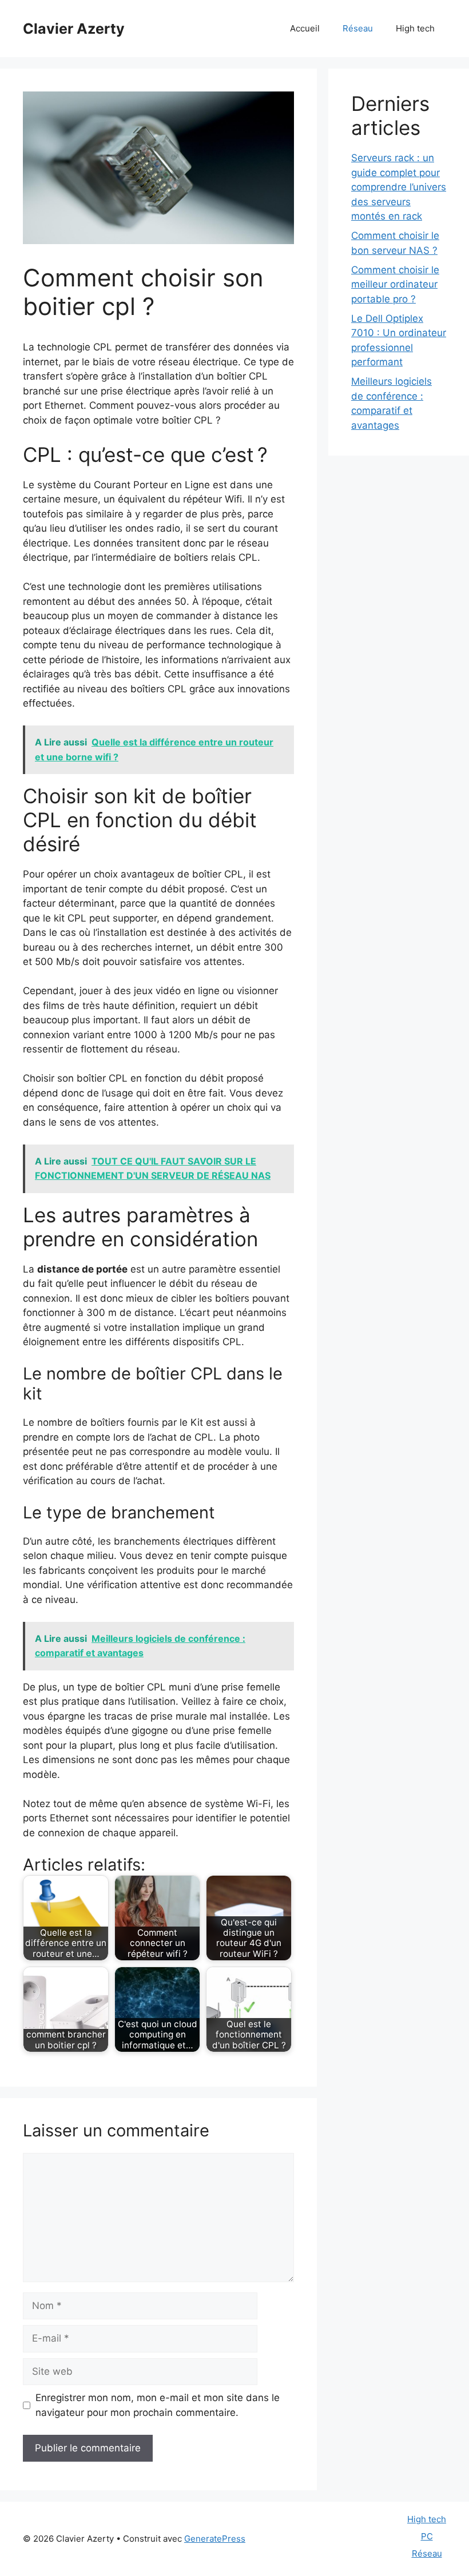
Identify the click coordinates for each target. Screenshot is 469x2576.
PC (427, 2536)
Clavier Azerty (74, 29)
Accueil (305, 28)
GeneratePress (215, 2539)
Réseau (358, 28)
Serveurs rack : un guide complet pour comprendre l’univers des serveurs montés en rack (399, 187)
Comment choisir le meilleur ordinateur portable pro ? (395, 284)
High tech (415, 28)
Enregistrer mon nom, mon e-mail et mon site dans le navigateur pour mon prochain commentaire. (158, 2405)
